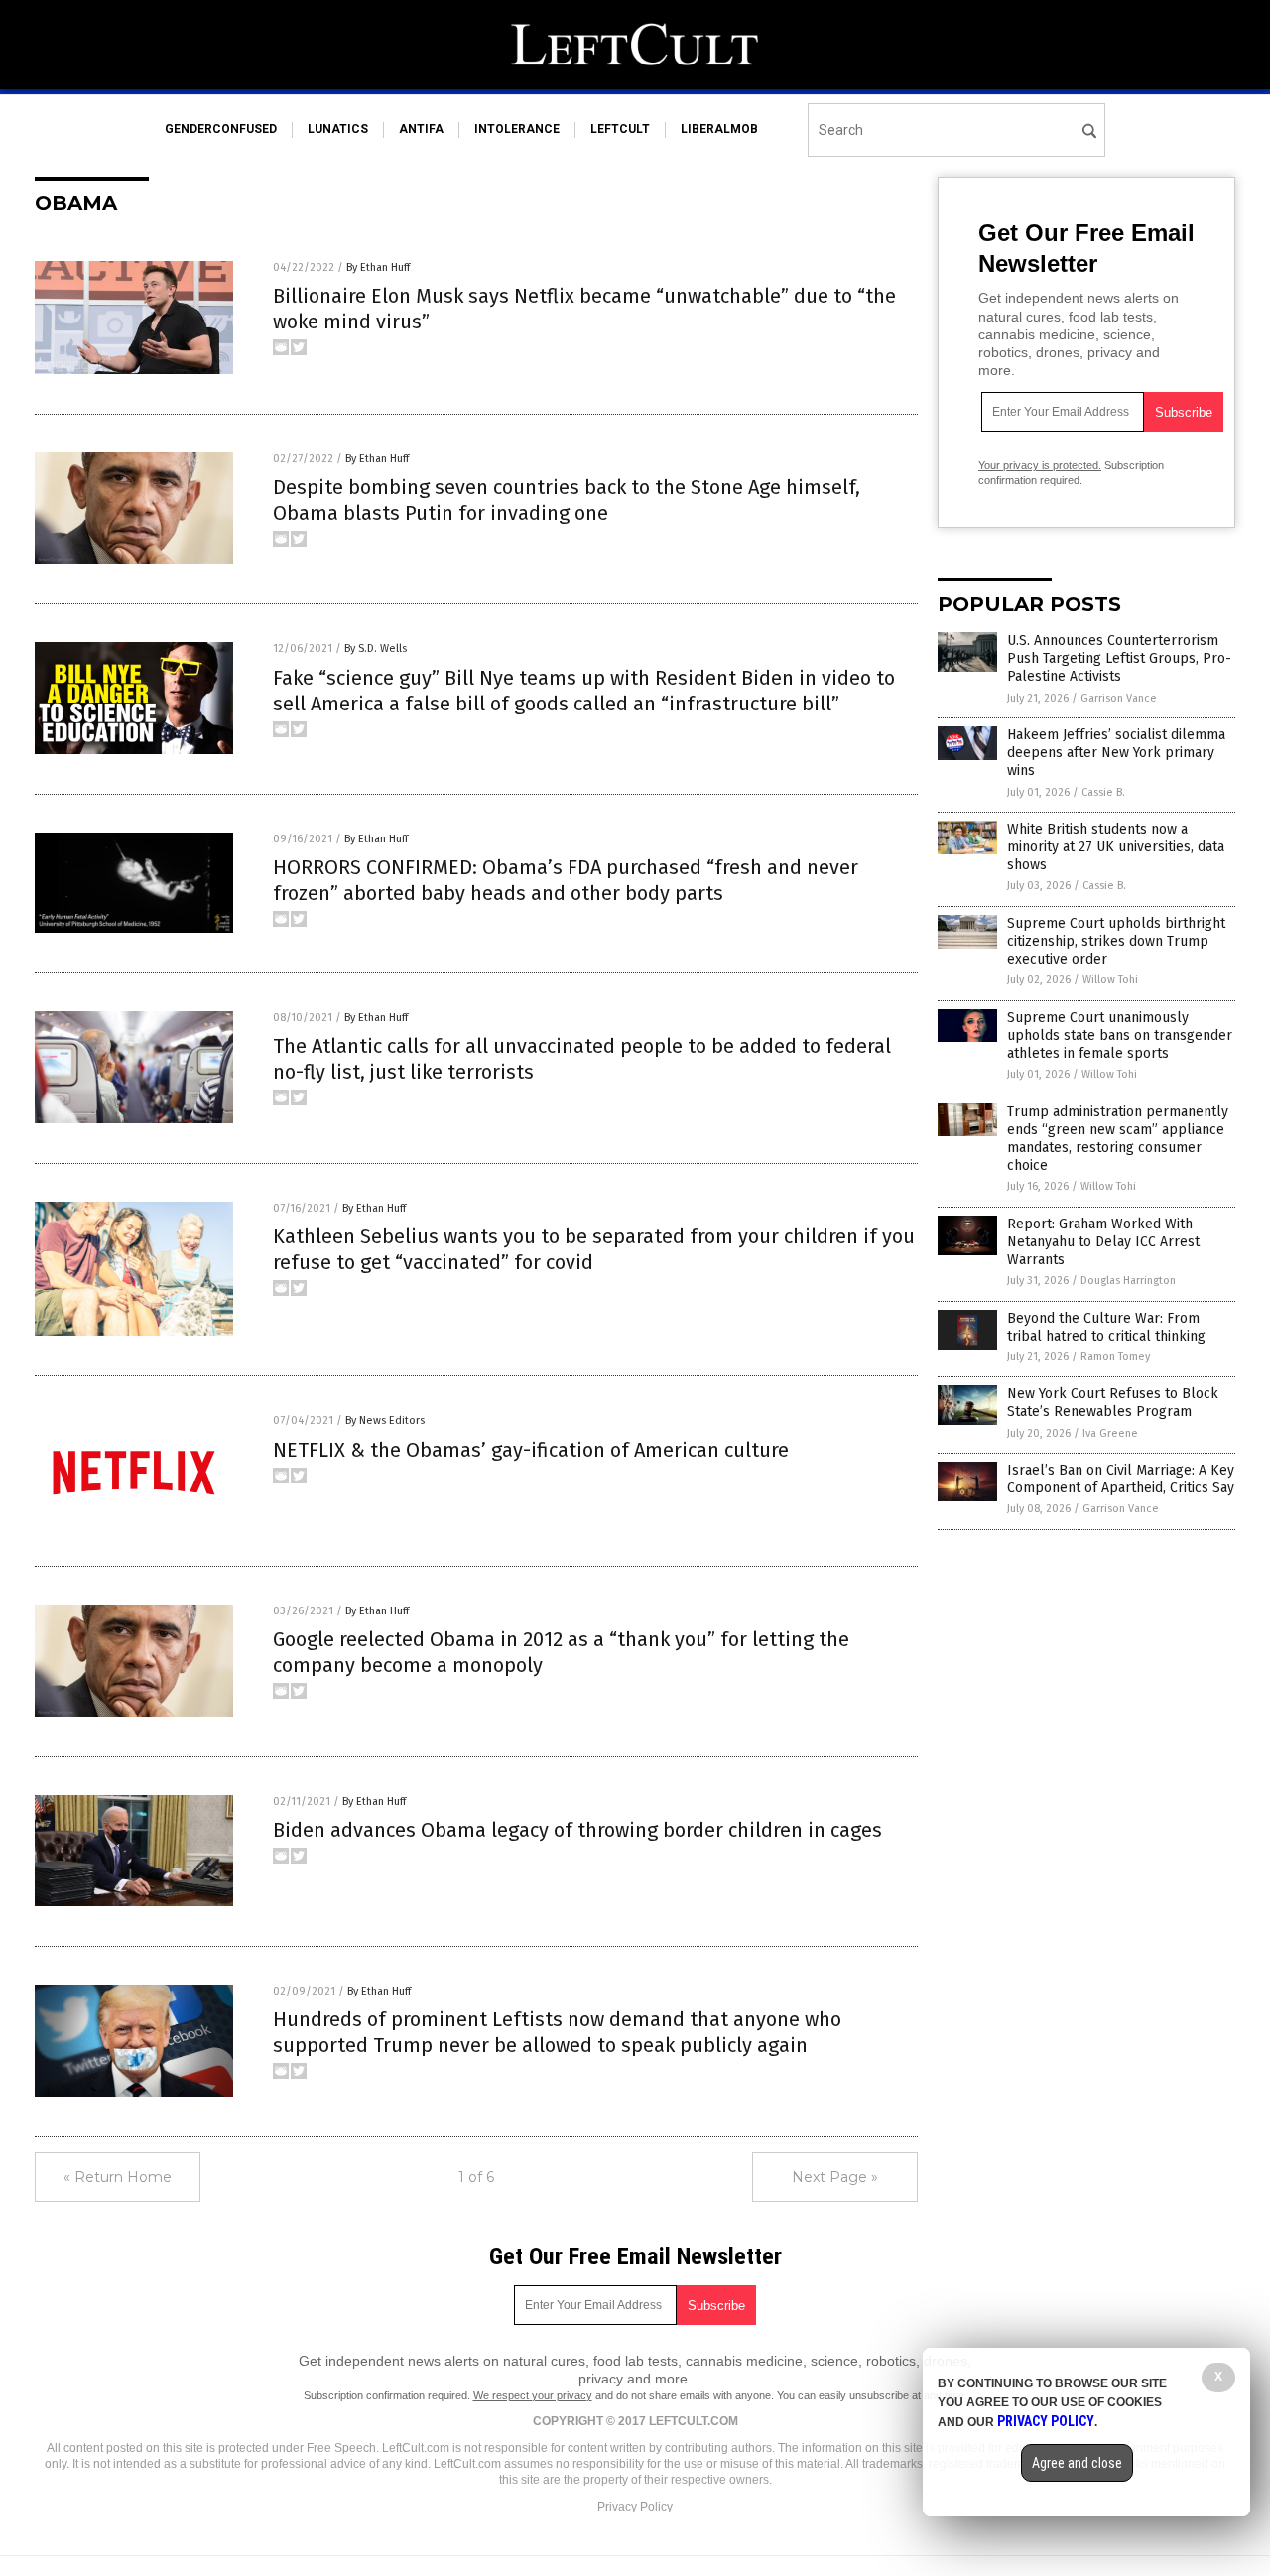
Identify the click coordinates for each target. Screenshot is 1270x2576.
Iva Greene (1110, 1433)
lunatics (338, 129)
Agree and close (1077, 2463)
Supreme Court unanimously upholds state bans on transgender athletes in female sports (1120, 1035)
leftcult (620, 129)
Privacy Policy (635, 2507)
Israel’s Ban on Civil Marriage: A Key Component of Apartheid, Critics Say (1121, 1479)
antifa (421, 129)
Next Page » (835, 2177)
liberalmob (719, 129)
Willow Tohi (1110, 980)
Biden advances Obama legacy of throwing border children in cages (577, 1830)
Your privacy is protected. (1040, 465)
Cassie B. (1103, 792)
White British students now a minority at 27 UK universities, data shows (1116, 847)
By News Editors (385, 1420)
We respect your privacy (533, 2395)
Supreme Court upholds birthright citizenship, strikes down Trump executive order (1116, 941)
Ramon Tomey (1115, 1357)
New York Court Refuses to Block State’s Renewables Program (1113, 1403)
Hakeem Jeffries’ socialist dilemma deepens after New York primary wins (1116, 753)
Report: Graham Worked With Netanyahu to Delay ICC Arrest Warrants (1103, 1242)
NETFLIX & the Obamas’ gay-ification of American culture (531, 1450)
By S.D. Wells (376, 648)
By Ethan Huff (378, 267)
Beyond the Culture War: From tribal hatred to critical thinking (1106, 1327)
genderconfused (221, 129)
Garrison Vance (1119, 698)
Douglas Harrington (1128, 1281)
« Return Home (118, 2177)
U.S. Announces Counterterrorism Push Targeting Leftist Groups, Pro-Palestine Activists (1119, 658)
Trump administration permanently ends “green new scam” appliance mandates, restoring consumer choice (1118, 1139)
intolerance (517, 129)
